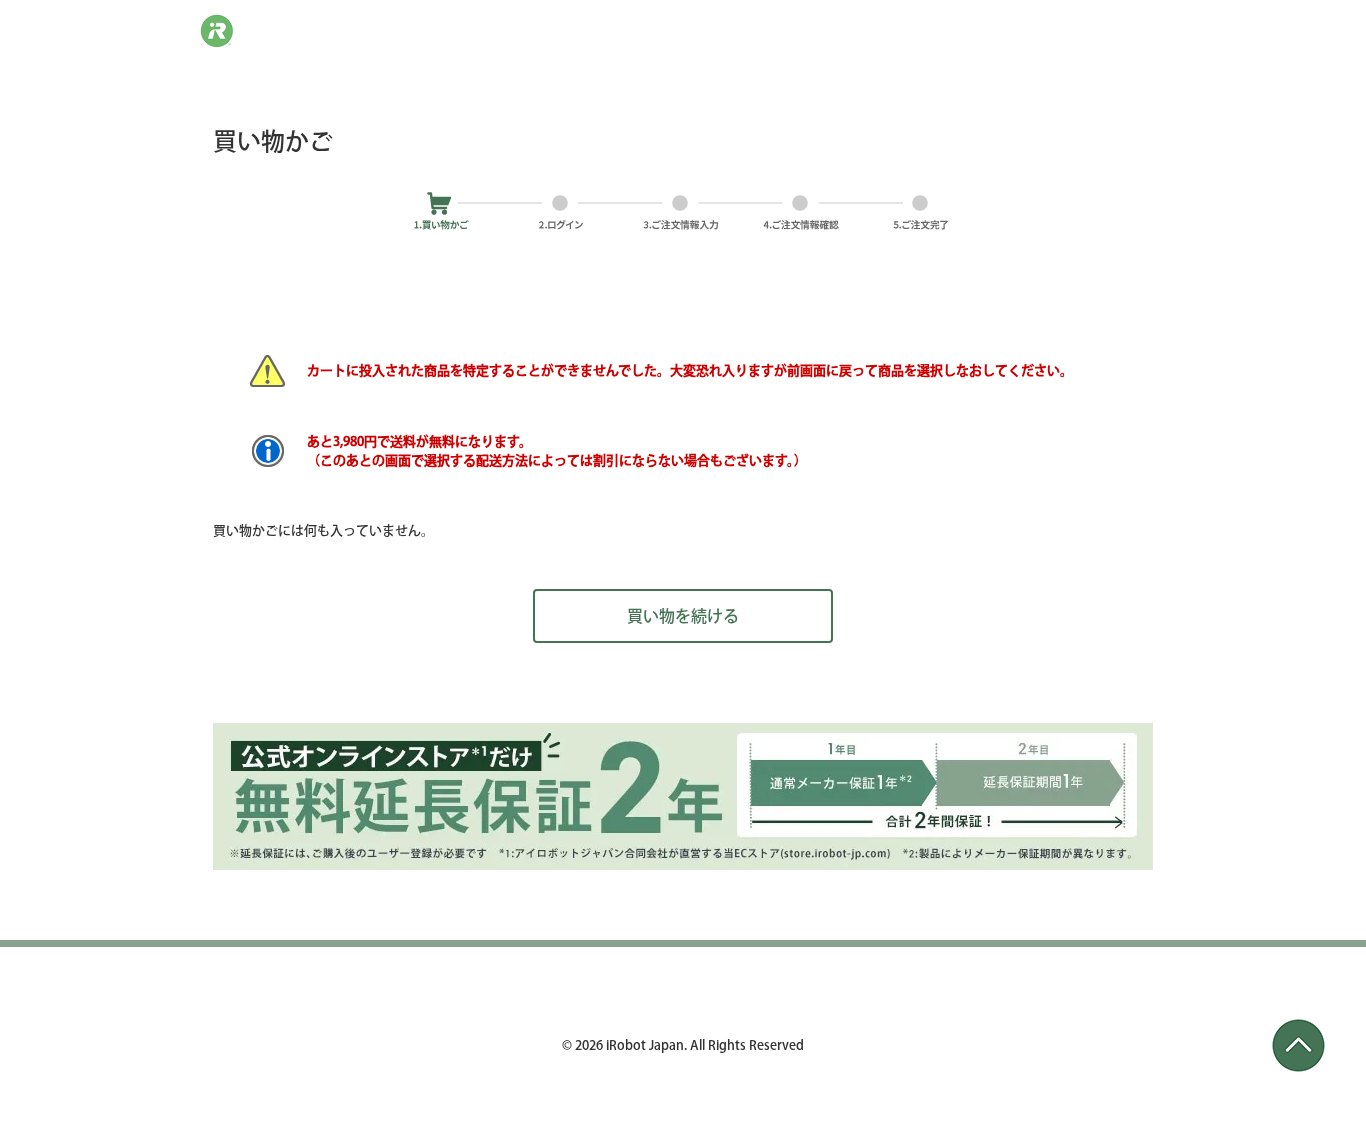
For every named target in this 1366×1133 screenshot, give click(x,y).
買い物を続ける (683, 616)
